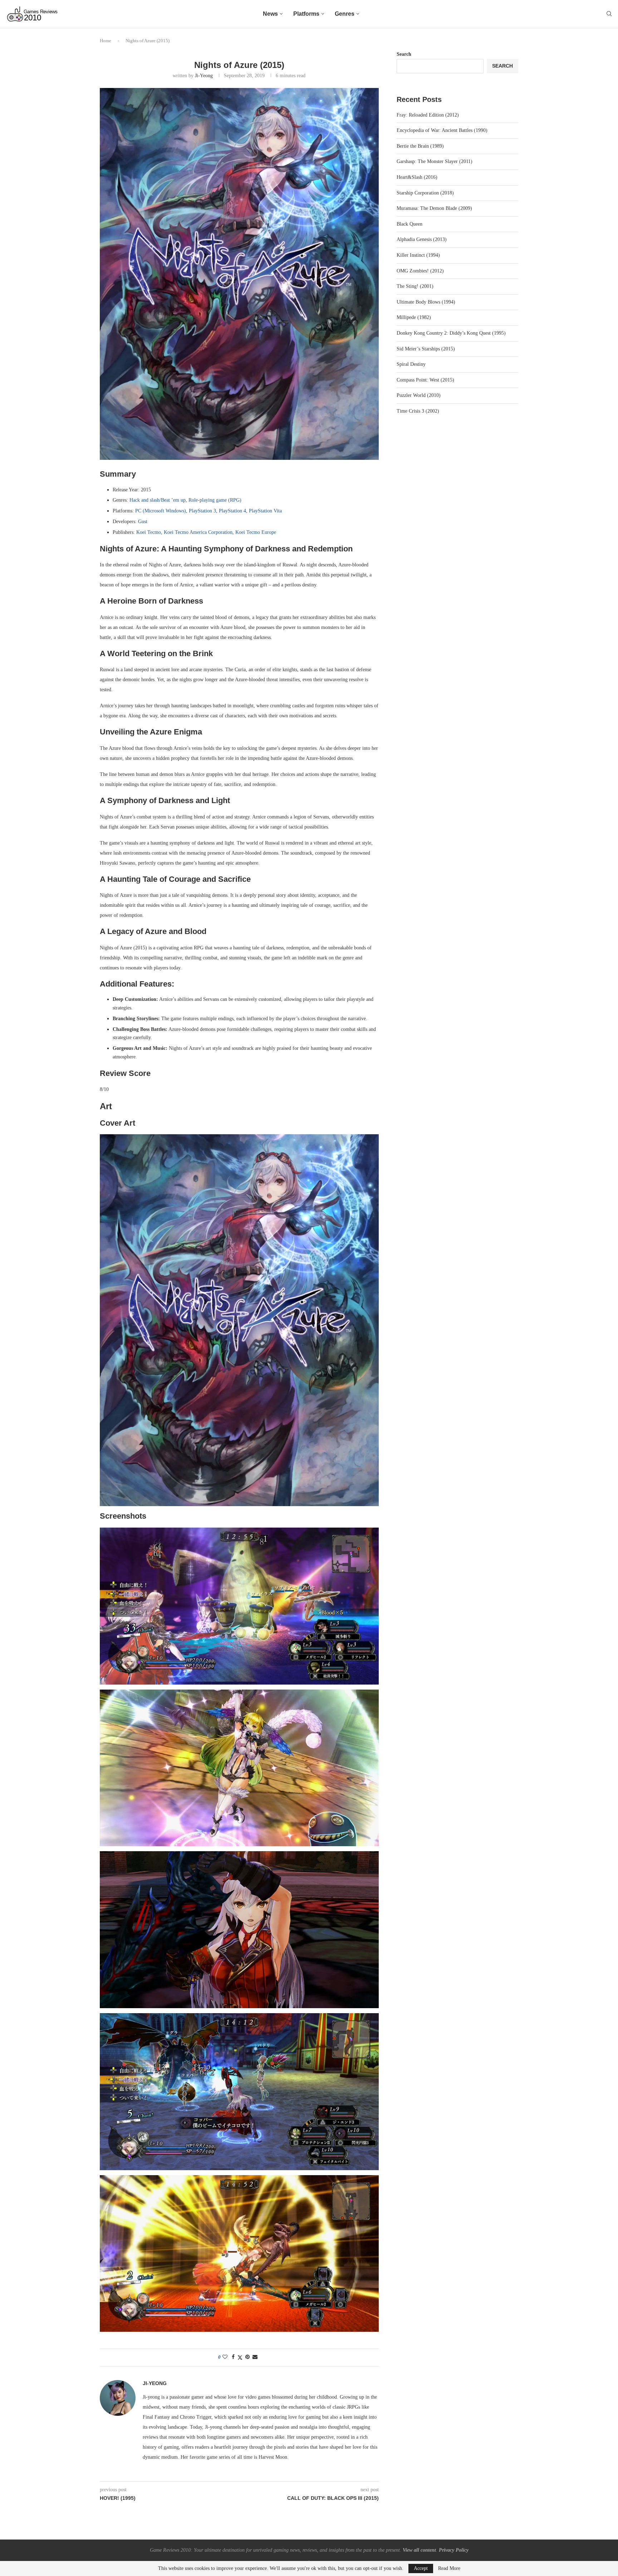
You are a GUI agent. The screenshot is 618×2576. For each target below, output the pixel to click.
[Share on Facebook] (233, 2357)
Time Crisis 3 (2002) (418, 411)
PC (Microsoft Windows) (161, 511)
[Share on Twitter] (240, 2358)
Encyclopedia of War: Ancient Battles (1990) (442, 130)
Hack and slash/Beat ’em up (158, 500)
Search (404, 54)
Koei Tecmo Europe (256, 532)
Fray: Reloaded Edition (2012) (428, 115)
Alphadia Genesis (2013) (422, 239)
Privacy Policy (454, 2550)
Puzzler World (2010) (419, 395)
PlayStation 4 (232, 511)
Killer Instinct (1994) (418, 255)
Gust (143, 522)
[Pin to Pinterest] (247, 2357)
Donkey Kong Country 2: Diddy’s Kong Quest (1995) (451, 333)
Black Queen (409, 224)
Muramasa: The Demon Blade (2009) (434, 208)
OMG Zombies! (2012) (420, 271)
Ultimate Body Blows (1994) (426, 302)
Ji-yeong (204, 76)
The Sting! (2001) (415, 286)
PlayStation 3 (202, 511)
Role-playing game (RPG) (215, 500)
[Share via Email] (255, 2357)
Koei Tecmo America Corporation (198, 532)
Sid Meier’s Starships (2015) (426, 349)
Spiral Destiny (411, 364)
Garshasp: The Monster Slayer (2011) (435, 161)
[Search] (609, 14)
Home (106, 41)
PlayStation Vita (265, 511)
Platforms (306, 14)
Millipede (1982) (414, 317)
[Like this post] (225, 2357)
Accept (421, 2568)
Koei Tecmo (149, 532)
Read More (449, 2568)
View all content (419, 2550)
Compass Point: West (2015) (425, 380)
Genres (345, 14)
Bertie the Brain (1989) (420, 146)
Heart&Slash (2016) (417, 177)
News (270, 14)
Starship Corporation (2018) (425, 193)
